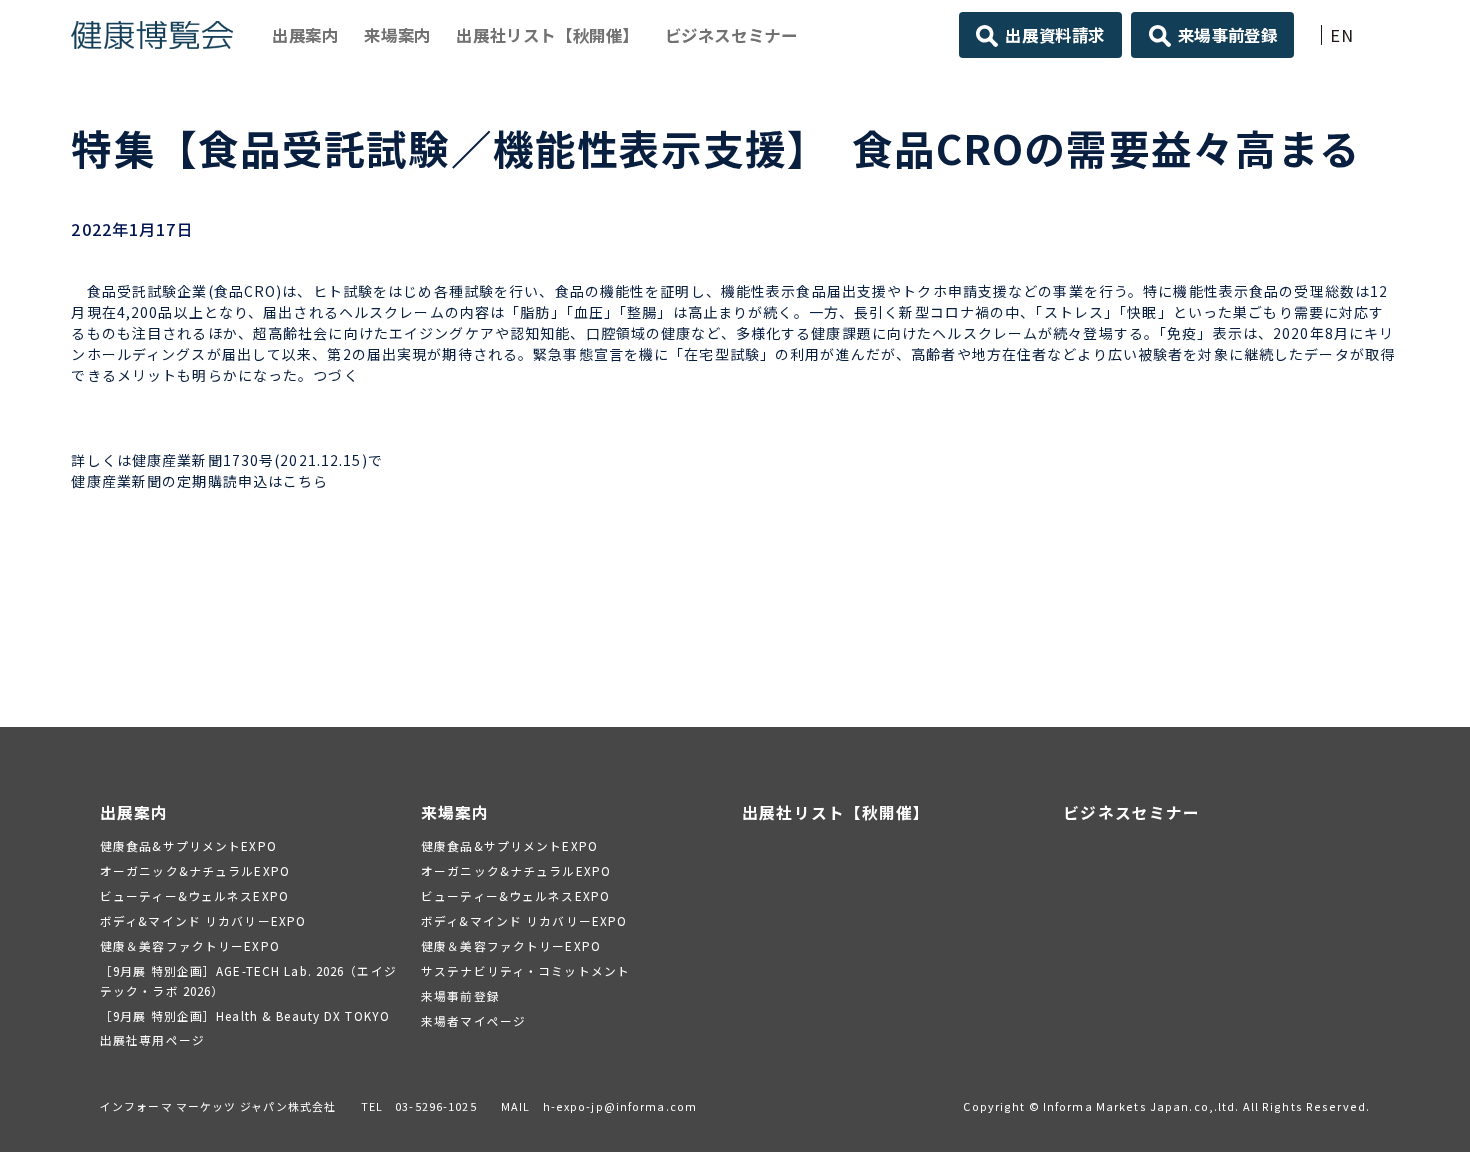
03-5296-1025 (435, 1106)
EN (1342, 35)
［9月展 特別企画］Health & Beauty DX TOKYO (245, 1015)
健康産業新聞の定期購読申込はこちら (199, 481)
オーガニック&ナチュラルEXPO (195, 870)
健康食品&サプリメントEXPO (188, 845)
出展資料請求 (1055, 35)
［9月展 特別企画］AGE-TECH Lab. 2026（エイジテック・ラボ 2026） (248, 980)
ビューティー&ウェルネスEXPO (194, 895)
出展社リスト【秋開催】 (547, 35)
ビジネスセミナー (731, 35)
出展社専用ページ (152, 1039)
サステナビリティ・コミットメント (525, 970)
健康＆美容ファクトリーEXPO (190, 945)
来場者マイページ (473, 1020)
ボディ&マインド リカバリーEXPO (203, 920)
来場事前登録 (1228, 35)
